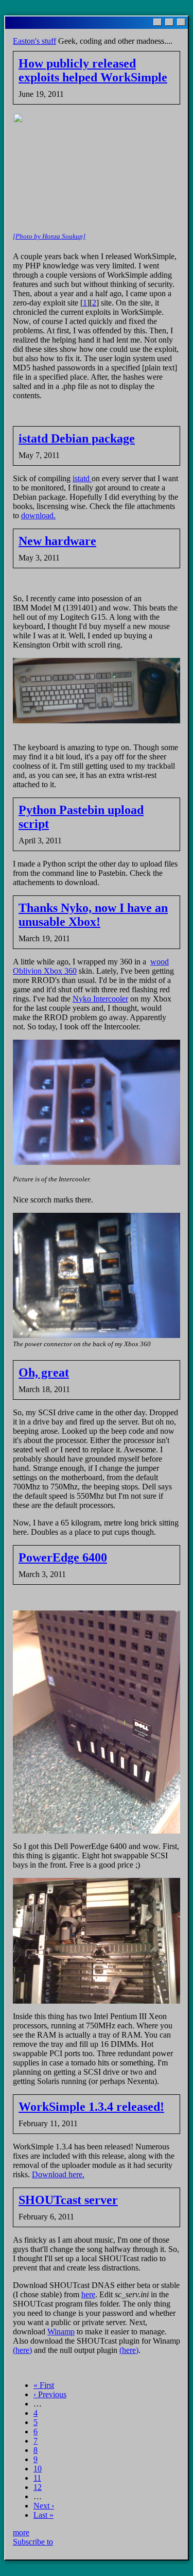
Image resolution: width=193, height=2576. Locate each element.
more (21, 2532)
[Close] (181, 22)
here (88, 2294)
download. (38, 515)
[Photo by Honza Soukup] (49, 236)
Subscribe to (33, 2542)
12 (38, 2487)
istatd (82, 478)
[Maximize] (169, 22)
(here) (22, 2350)
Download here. (58, 2174)
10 (38, 2469)
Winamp (61, 2332)
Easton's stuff (34, 41)
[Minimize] (157, 22)
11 (37, 2478)
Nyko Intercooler (100, 999)
